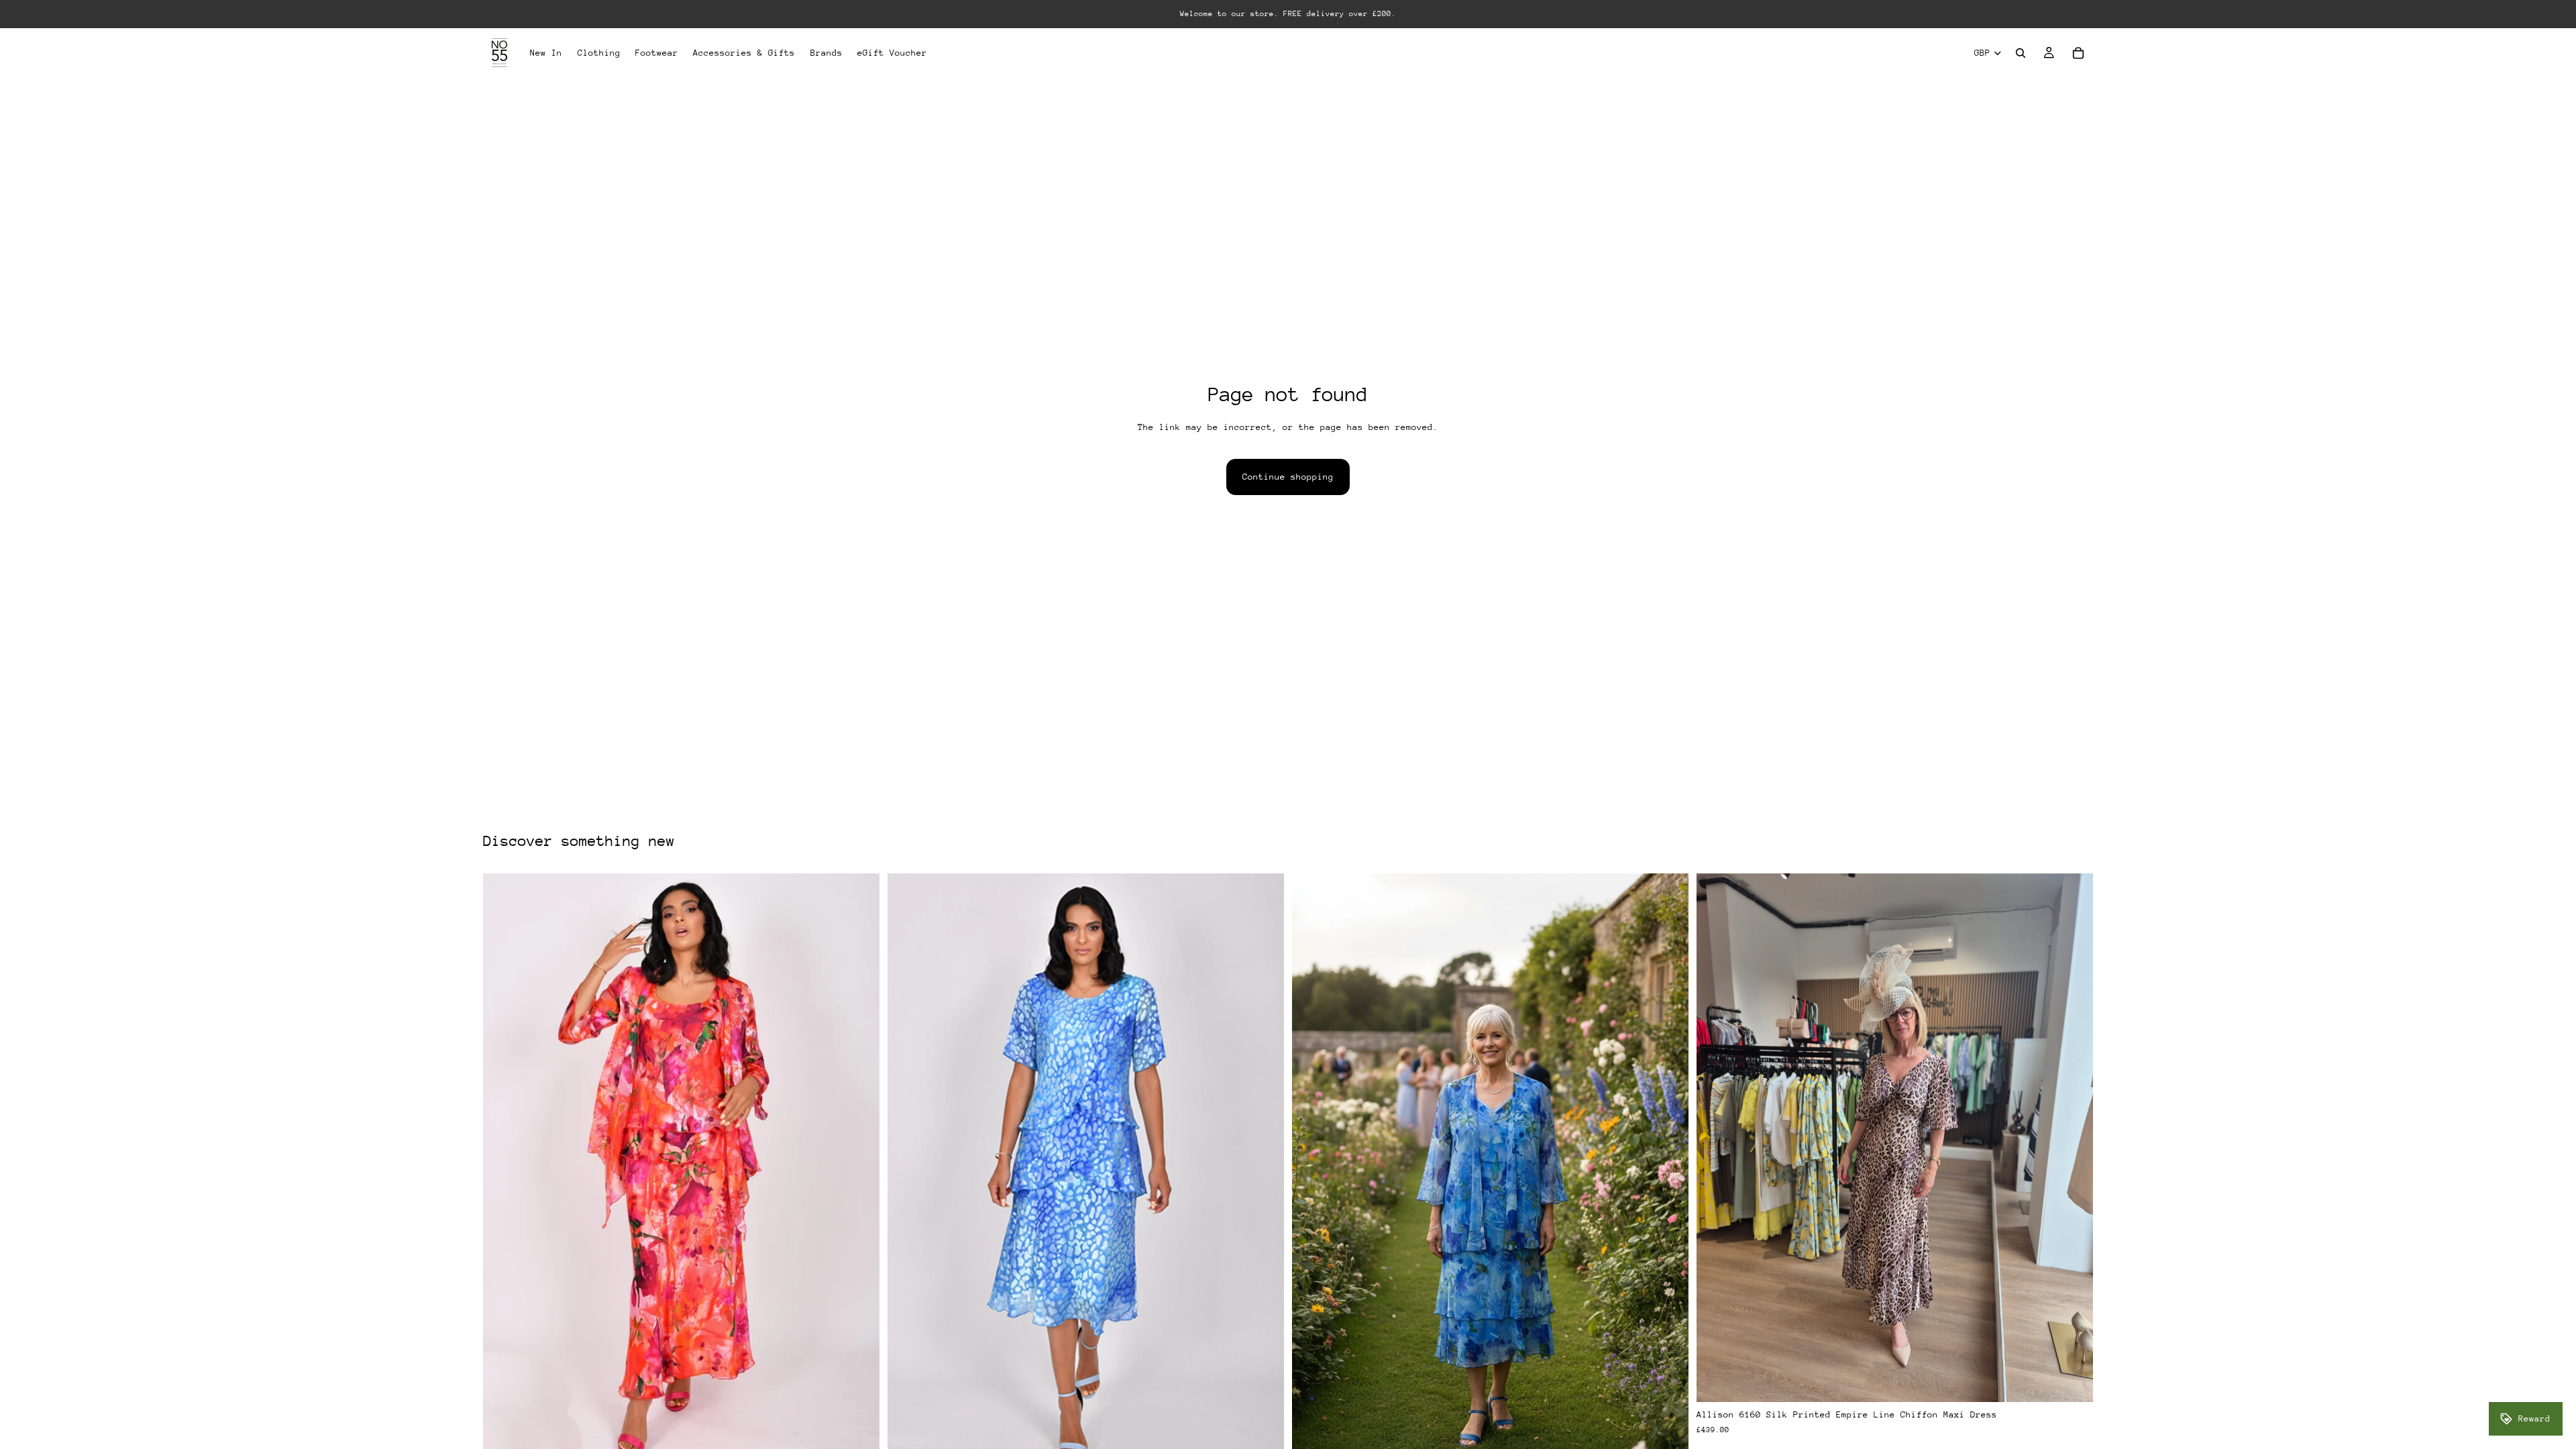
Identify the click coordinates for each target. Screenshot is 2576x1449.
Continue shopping (1288, 477)
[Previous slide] (1717, 1138)
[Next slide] (2073, 1138)
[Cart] (2078, 53)
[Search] (2021, 53)
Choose (2084, 1381)
